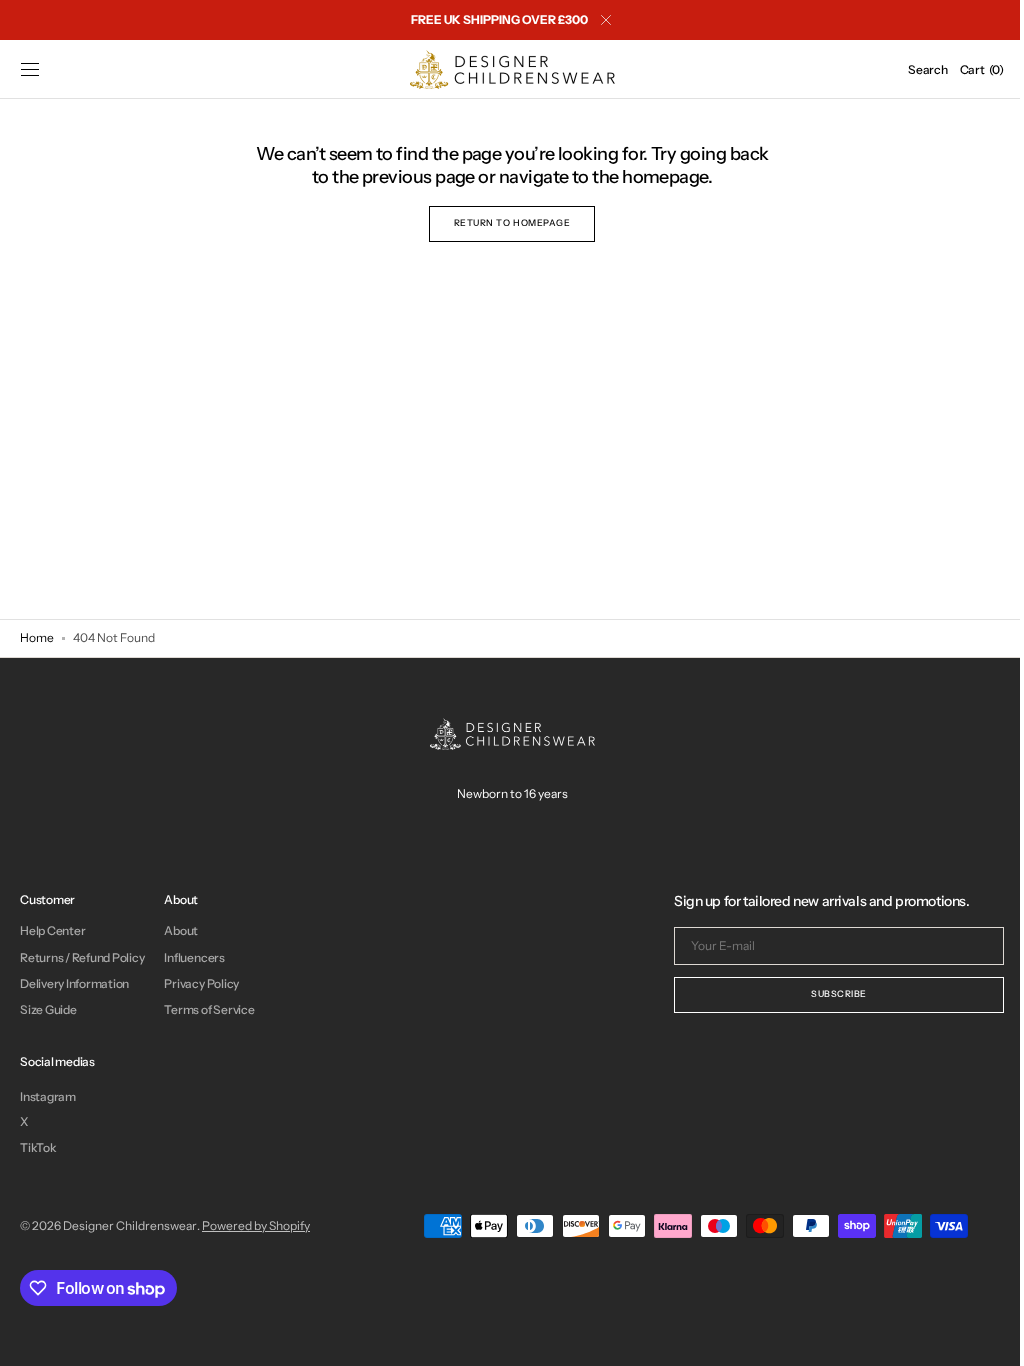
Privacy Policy (201, 983)
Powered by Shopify (256, 1225)
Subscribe (824, 993)
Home (37, 637)
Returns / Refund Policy (82, 957)
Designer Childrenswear (130, 1225)
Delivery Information (74, 983)
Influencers (194, 957)
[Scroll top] (979, 1336)
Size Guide (48, 1009)
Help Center (52, 931)
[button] (30, 70)
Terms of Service (209, 1009)
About (181, 931)
